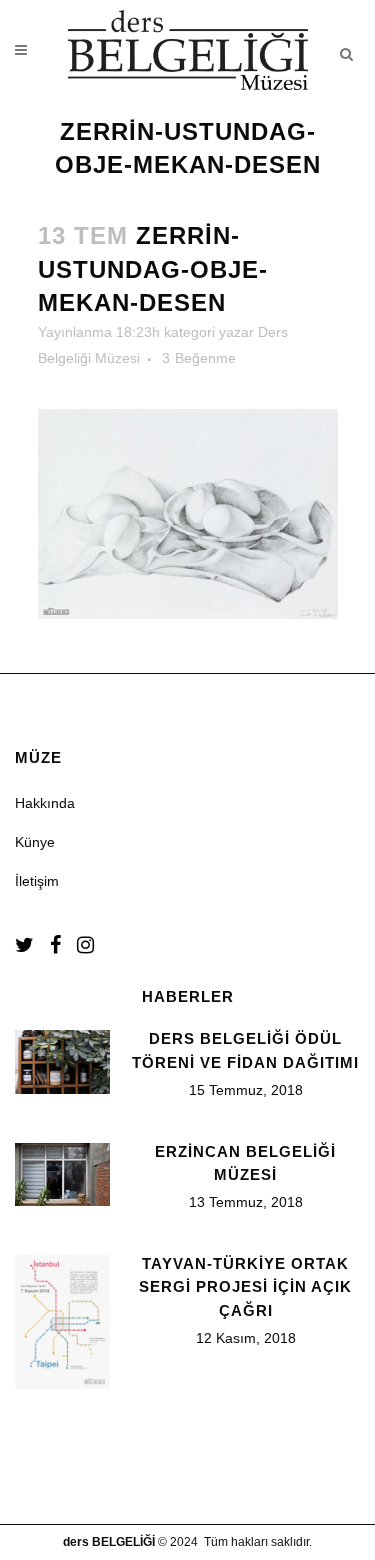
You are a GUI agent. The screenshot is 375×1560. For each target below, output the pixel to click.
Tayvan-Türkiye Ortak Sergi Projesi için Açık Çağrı (245, 1287)
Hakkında (45, 803)
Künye (35, 842)
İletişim (37, 881)
